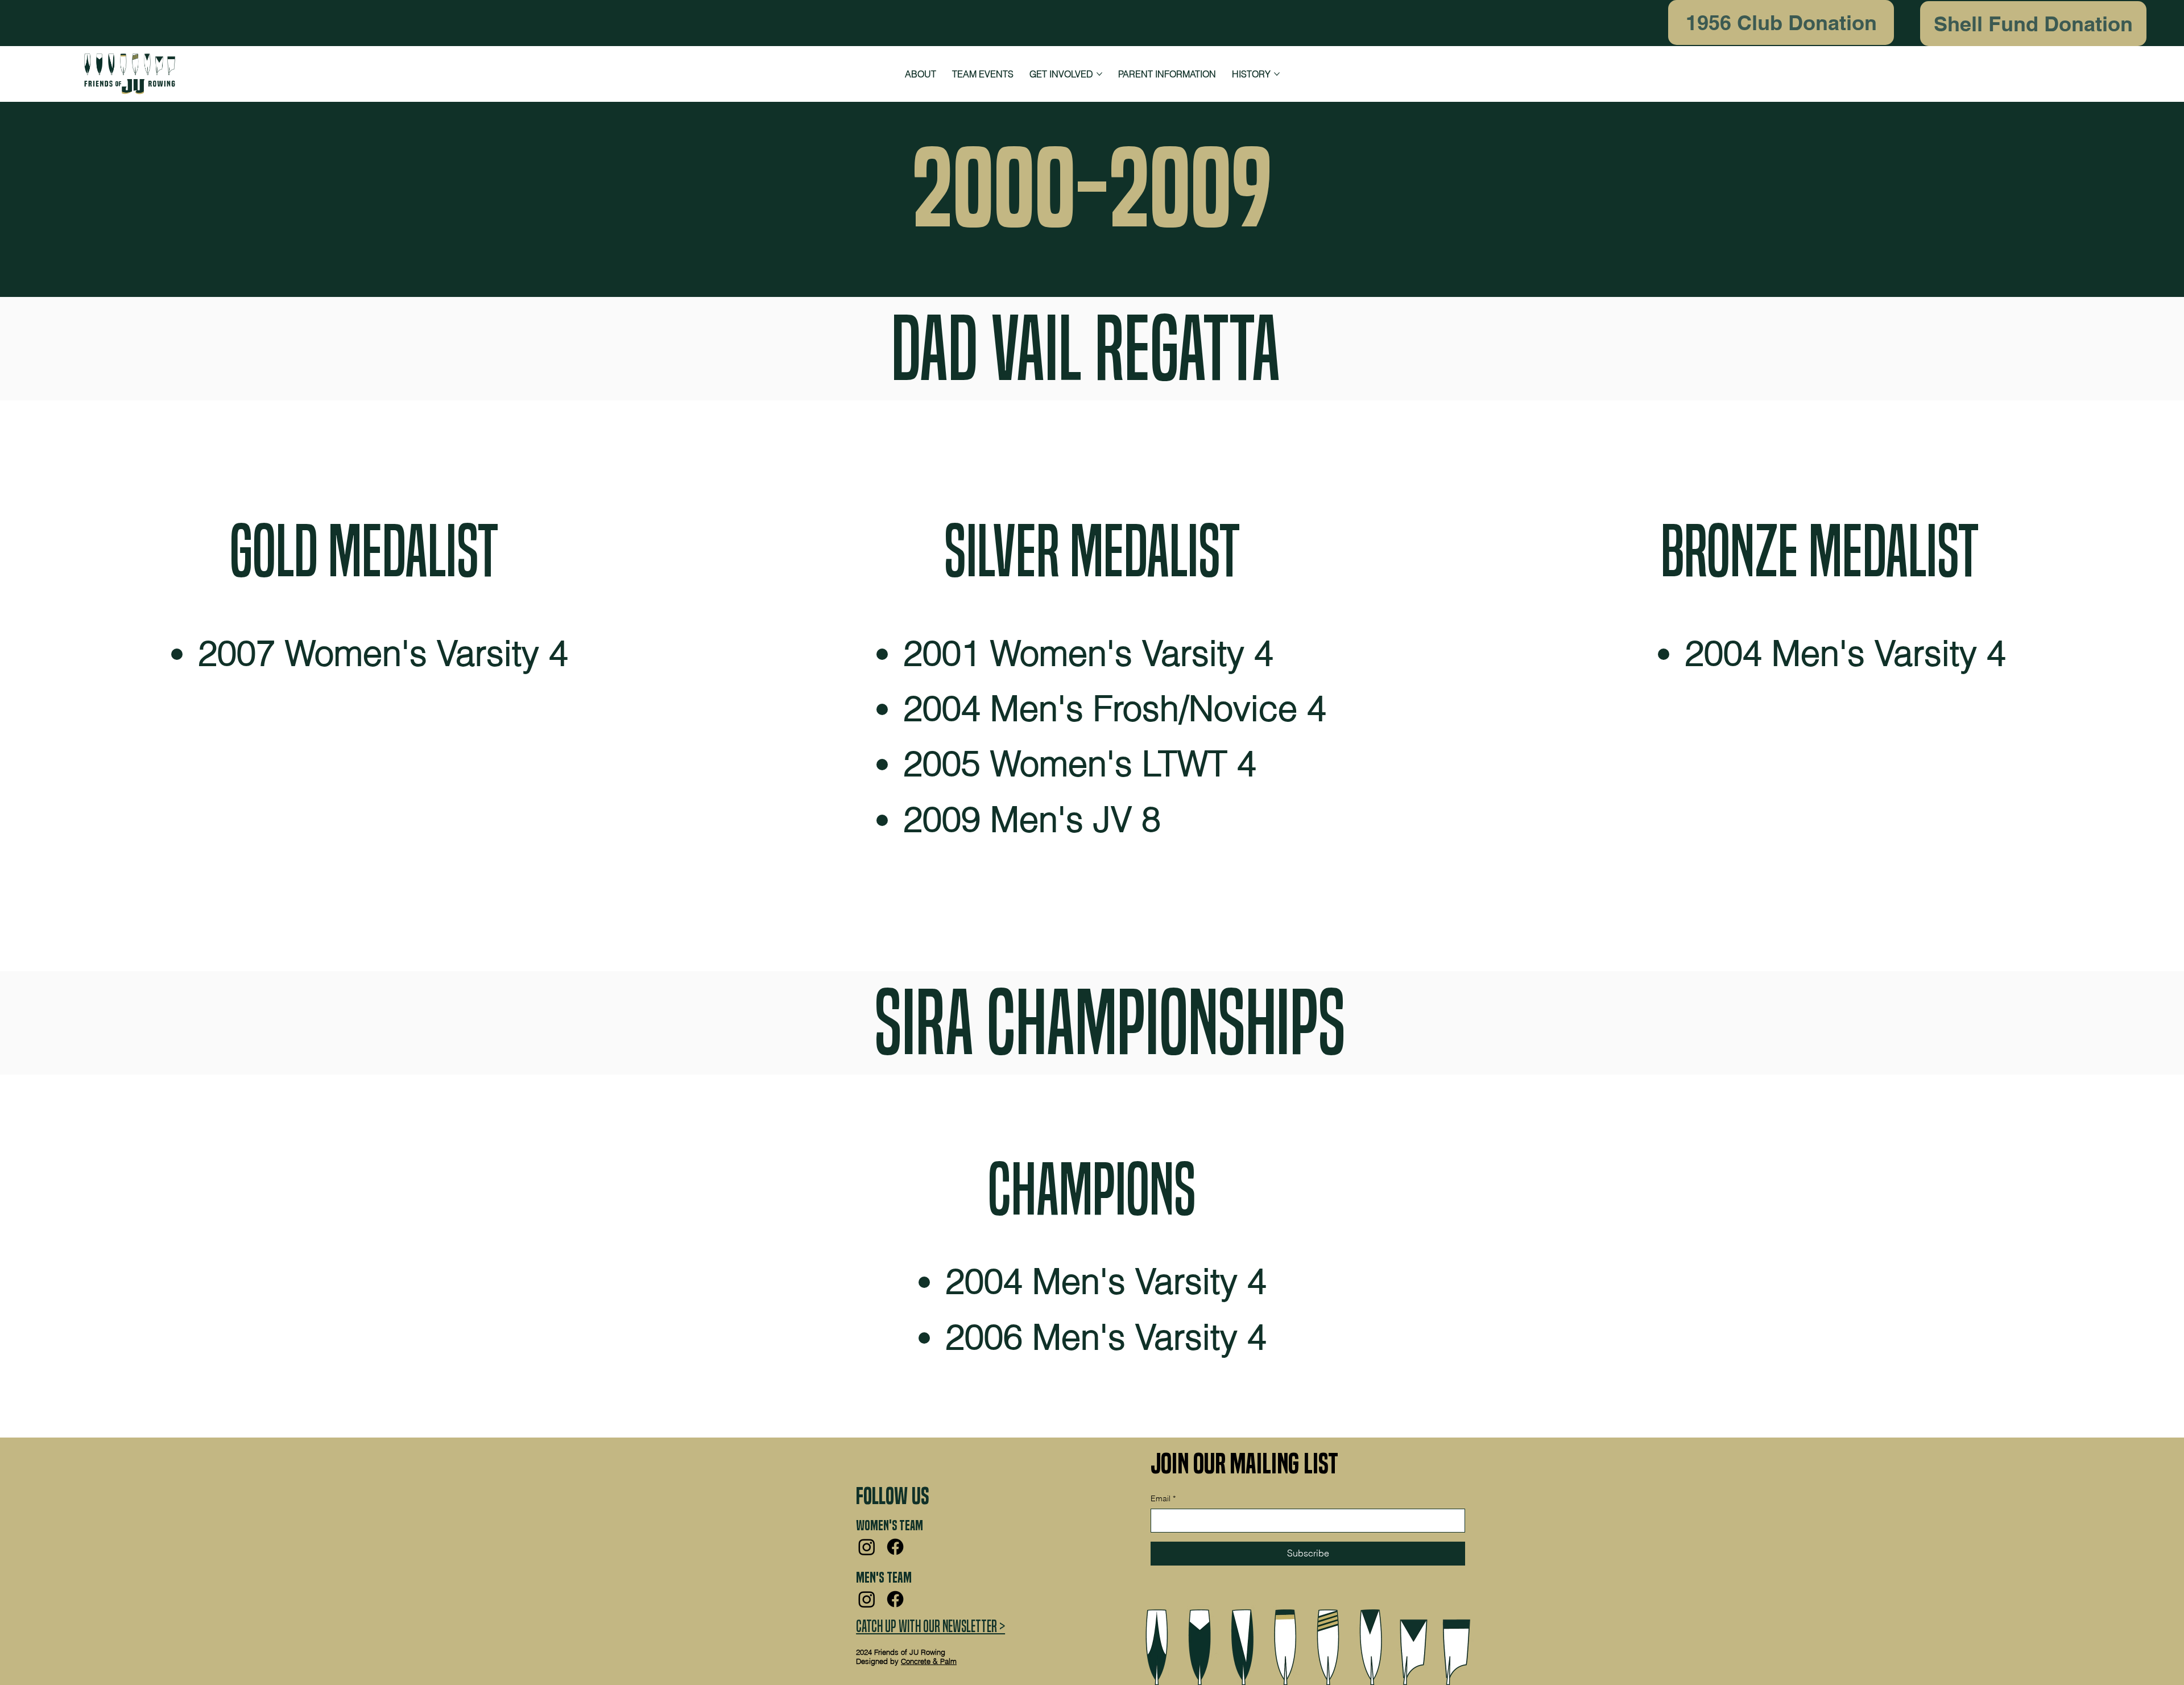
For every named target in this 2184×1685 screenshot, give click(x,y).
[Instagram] (867, 1547)
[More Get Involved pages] (1099, 74)
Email (1163, 1498)
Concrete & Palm (929, 1661)
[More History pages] (1277, 74)
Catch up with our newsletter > (930, 1626)
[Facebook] (895, 1547)
